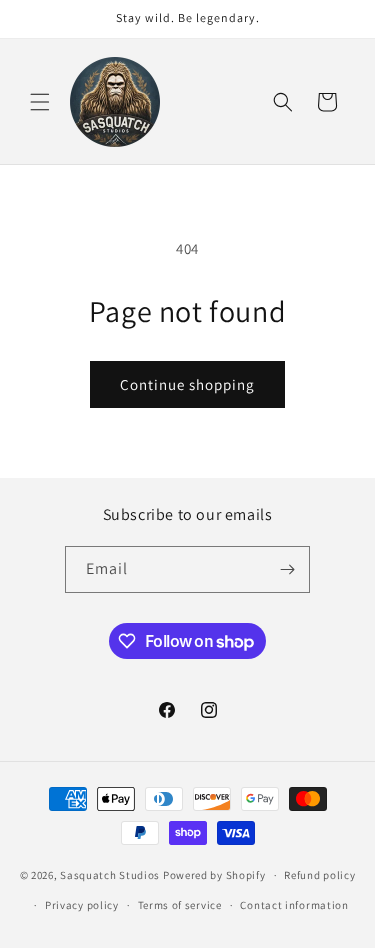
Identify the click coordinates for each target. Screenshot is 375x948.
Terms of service (180, 905)
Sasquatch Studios (110, 875)
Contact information (294, 905)
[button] (40, 102)
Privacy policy (82, 905)
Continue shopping (187, 384)
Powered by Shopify (214, 875)
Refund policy (319, 875)
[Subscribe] (287, 569)
